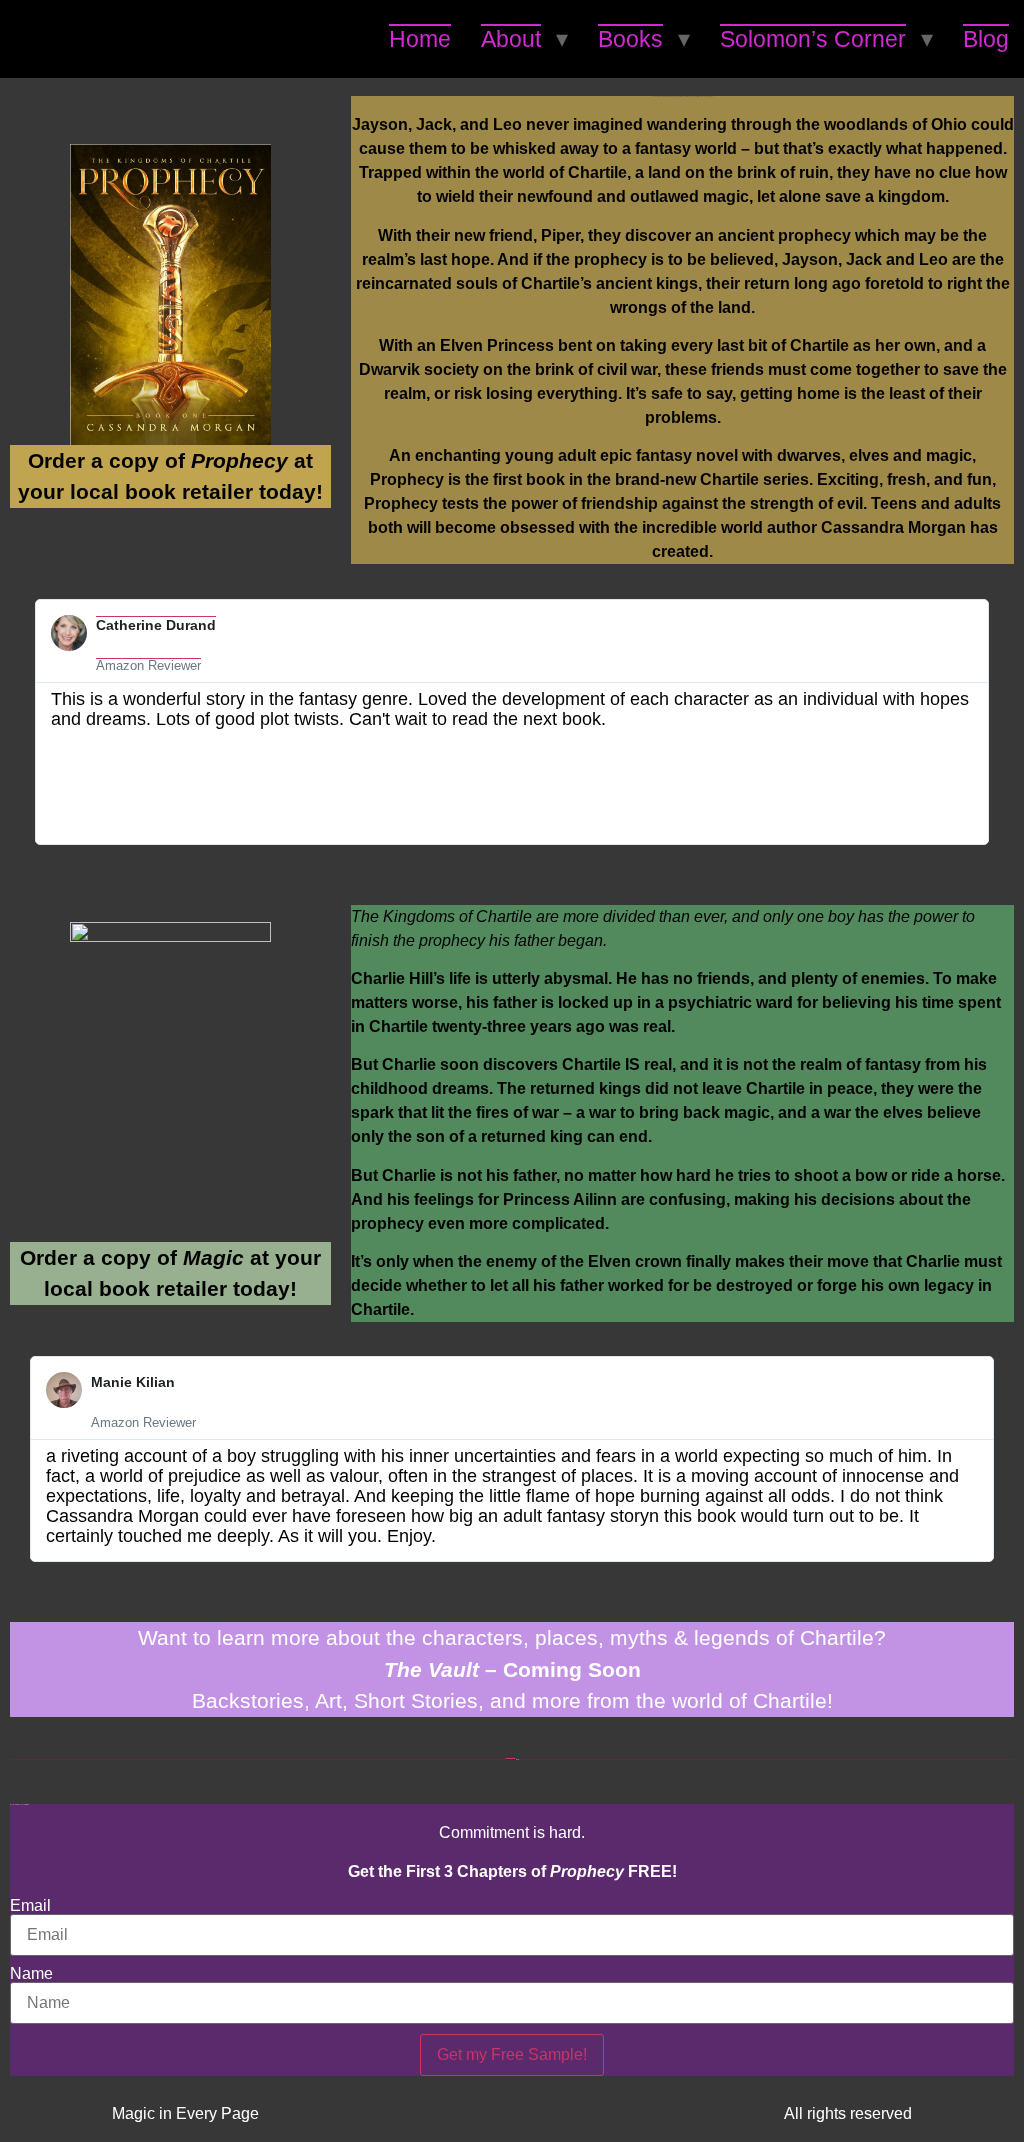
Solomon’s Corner (813, 39)
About (511, 39)
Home (420, 39)
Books (630, 39)
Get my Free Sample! (512, 2054)
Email (30, 1906)
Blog (986, 39)
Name (31, 1974)
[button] (28, 722)
